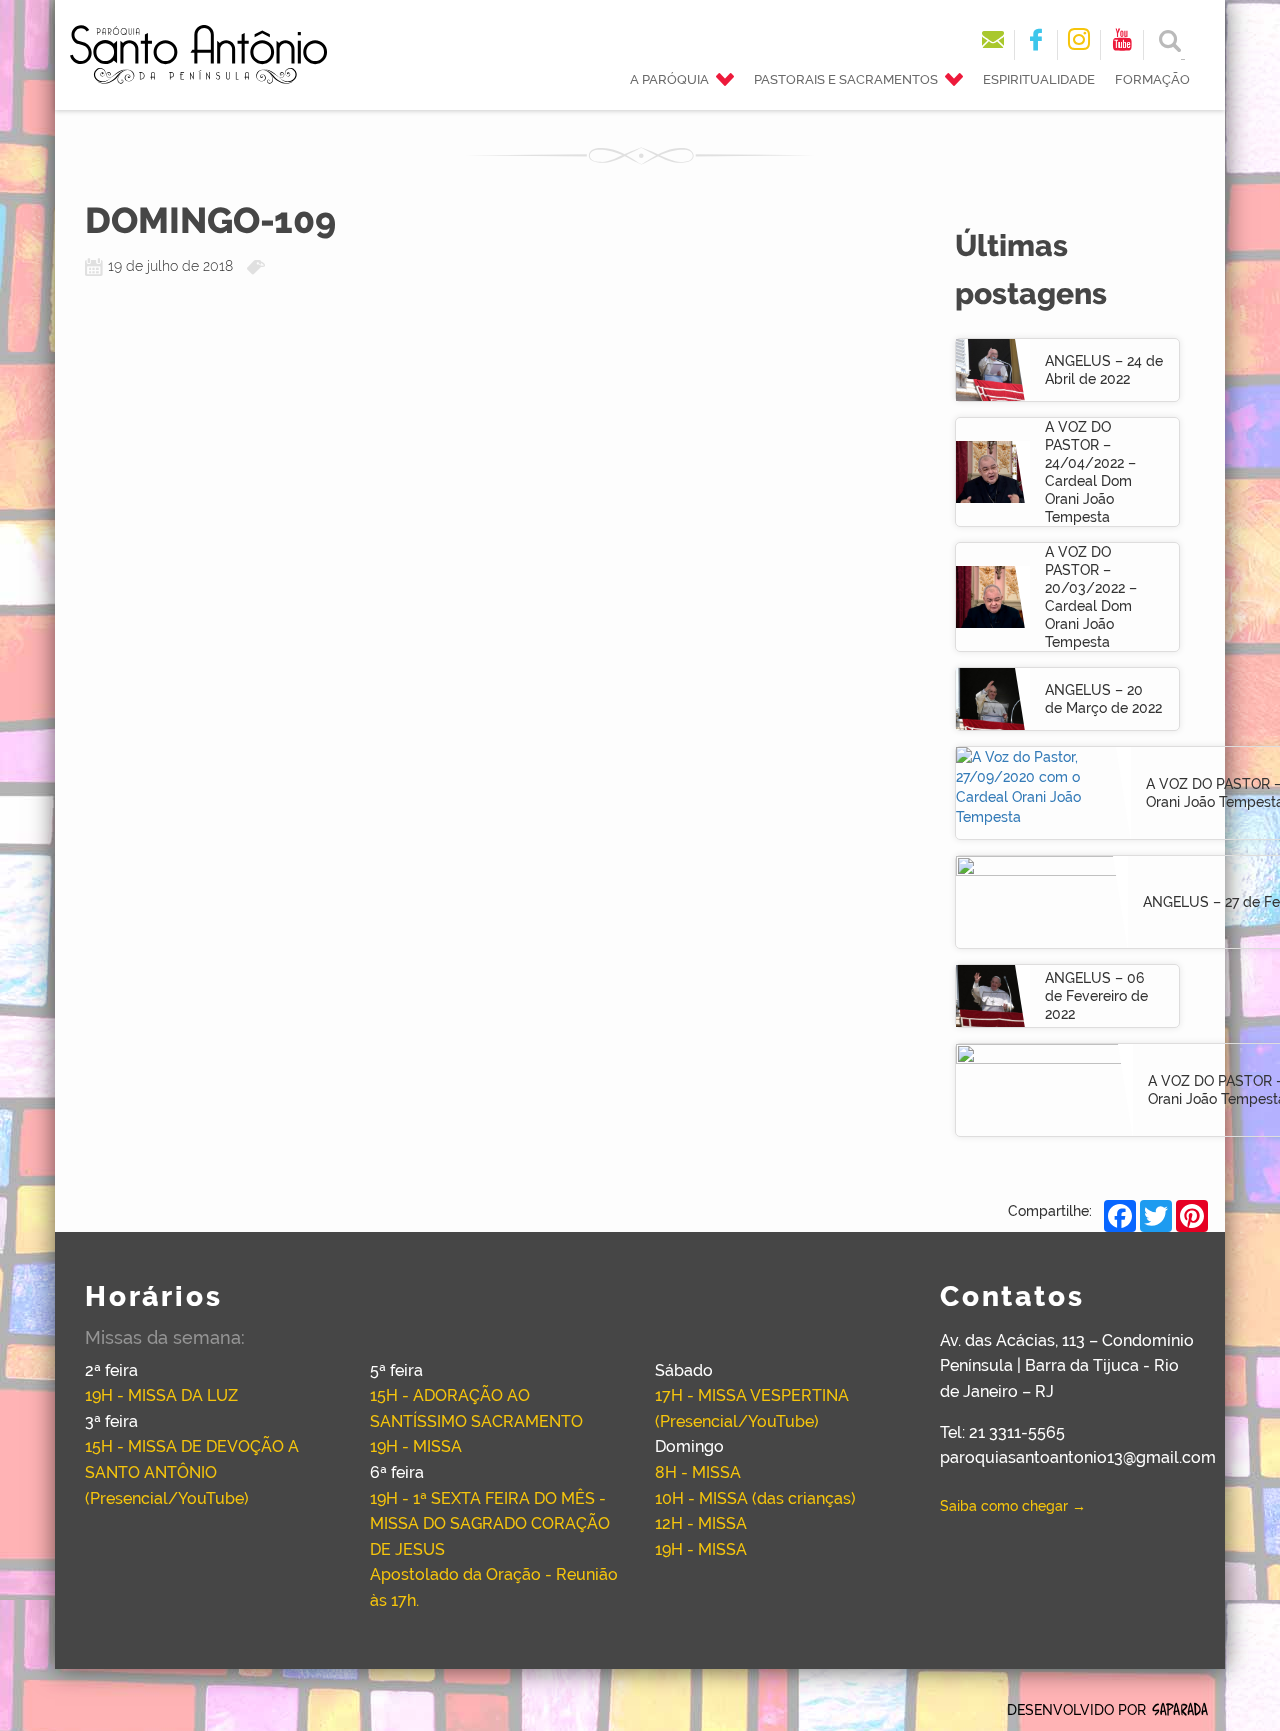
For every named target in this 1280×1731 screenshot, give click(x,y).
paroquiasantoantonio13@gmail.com (1078, 1457)
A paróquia (669, 79)
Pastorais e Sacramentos (846, 79)
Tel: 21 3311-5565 (1002, 1432)
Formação (1152, 79)
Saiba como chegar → (1013, 1506)
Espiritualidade (1039, 79)
